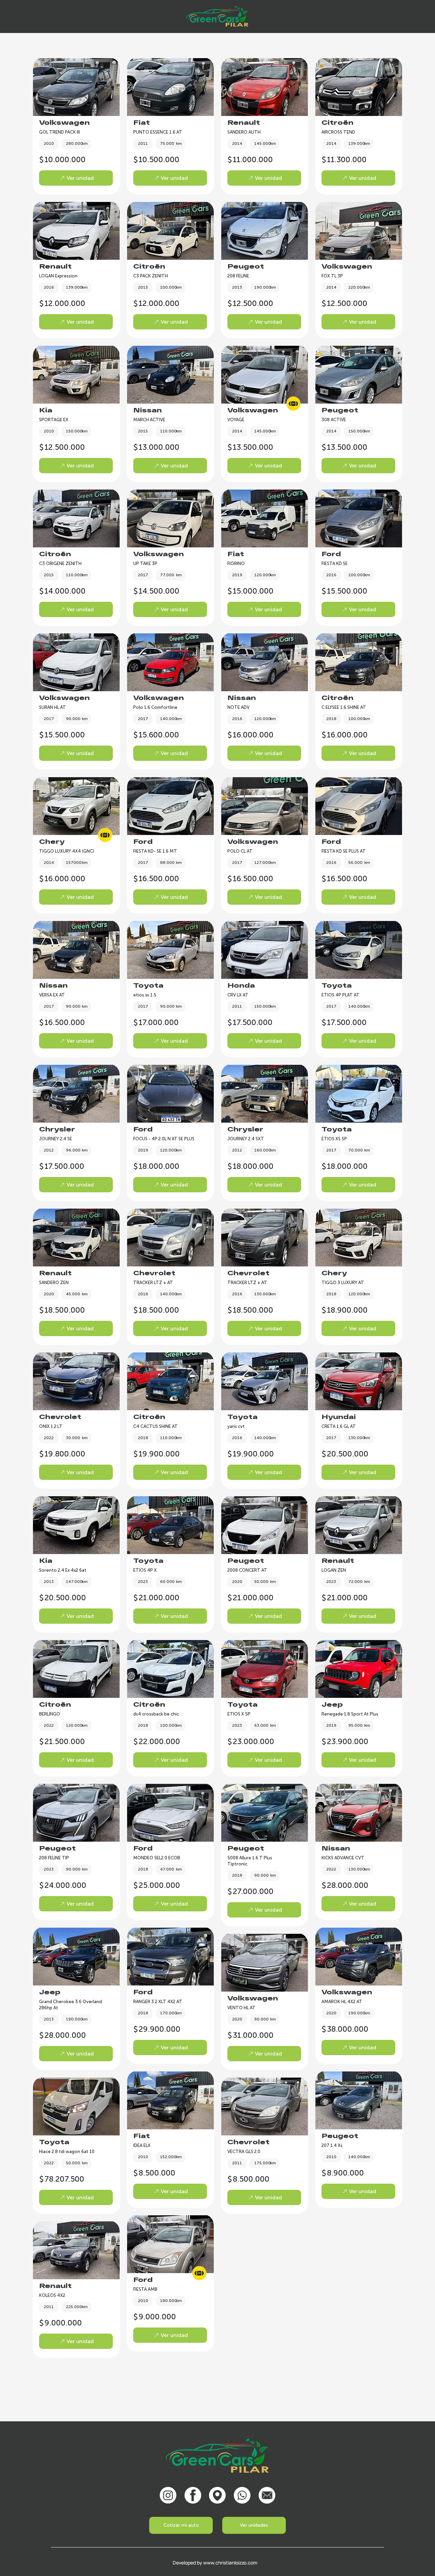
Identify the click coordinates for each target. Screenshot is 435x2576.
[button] (254, 2525)
